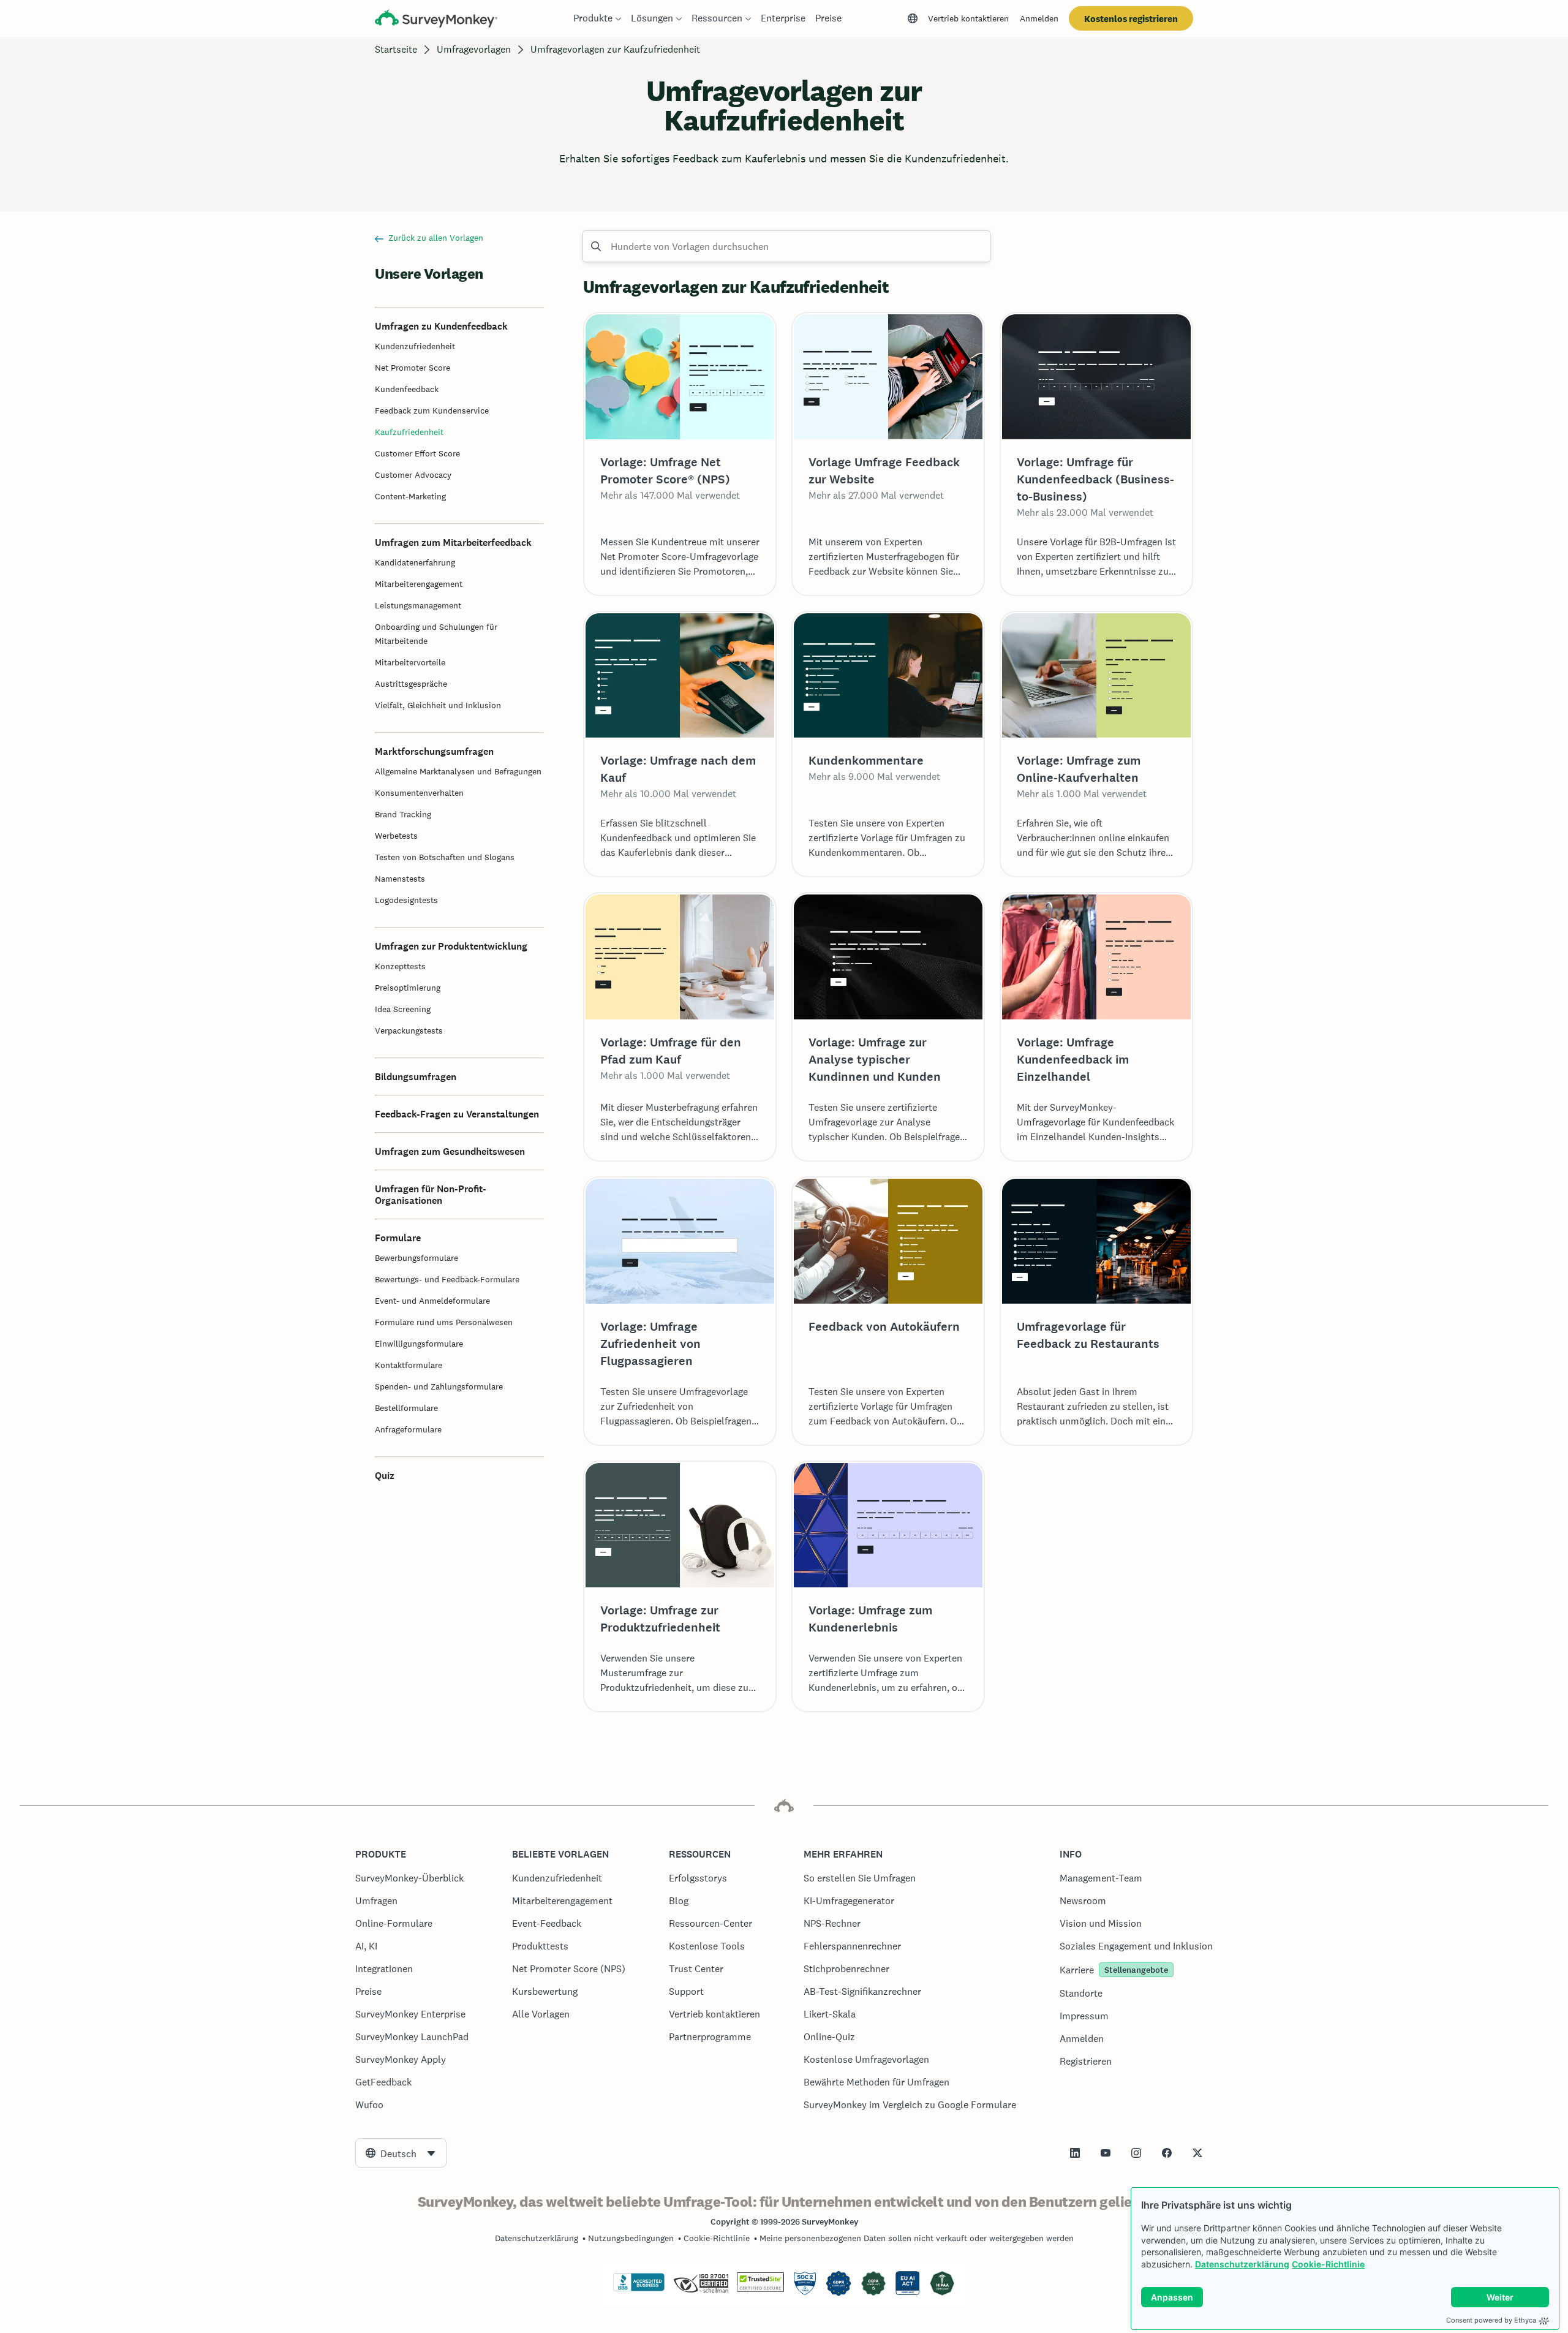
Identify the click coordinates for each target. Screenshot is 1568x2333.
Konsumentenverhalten (419, 793)
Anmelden (1039, 18)
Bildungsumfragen (416, 1077)
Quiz (385, 1476)
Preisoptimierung (408, 988)
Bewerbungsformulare (417, 1258)
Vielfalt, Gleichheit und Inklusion (438, 705)
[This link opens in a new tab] (1075, 2153)
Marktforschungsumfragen (434, 751)
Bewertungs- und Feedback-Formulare (447, 1279)
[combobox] (401, 2153)
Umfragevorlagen (474, 49)
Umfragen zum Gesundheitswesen (450, 1151)
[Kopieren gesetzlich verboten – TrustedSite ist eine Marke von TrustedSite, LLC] (760, 2289)
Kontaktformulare (409, 1365)
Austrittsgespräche (411, 684)
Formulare (398, 1238)
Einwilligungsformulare (419, 1344)
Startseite (396, 49)
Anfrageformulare (408, 1429)
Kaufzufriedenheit (409, 432)
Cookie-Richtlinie (1328, 2264)
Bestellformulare (406, 1408)
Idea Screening (403, 1009)
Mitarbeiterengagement (419, 584)
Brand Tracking (403, 814)
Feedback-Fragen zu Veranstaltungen (457, 1114)
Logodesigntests (406, 900)
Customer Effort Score (417, 453)
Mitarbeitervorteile (410, 662)
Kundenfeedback (407, 389)
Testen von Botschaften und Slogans (445, 857)
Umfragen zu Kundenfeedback (441, 326)
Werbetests (396, 836)
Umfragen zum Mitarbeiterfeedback (453, 543)
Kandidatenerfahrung (415, 562)
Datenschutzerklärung (1242, 2264)
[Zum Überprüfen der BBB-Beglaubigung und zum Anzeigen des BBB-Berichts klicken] (639, 2289)
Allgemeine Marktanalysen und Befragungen (458, 771)
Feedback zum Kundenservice (432, 410)
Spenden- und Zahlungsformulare (439, 1386)
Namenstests (400, 879)
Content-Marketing (410, 496)
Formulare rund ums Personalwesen (444, 1322)
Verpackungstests (409, 1030)
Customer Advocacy (413, 475)
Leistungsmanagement (418, 605)
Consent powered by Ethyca (1491, 2320)
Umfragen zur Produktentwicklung (451, 946)
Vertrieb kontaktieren (968, 18)
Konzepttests (400, 966)
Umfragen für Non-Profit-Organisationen (431, 1195)
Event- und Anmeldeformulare (432, 1301)
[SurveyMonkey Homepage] (436, 20)
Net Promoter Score (413, 368)
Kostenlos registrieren (1131, 19)
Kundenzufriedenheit (415, 346)
